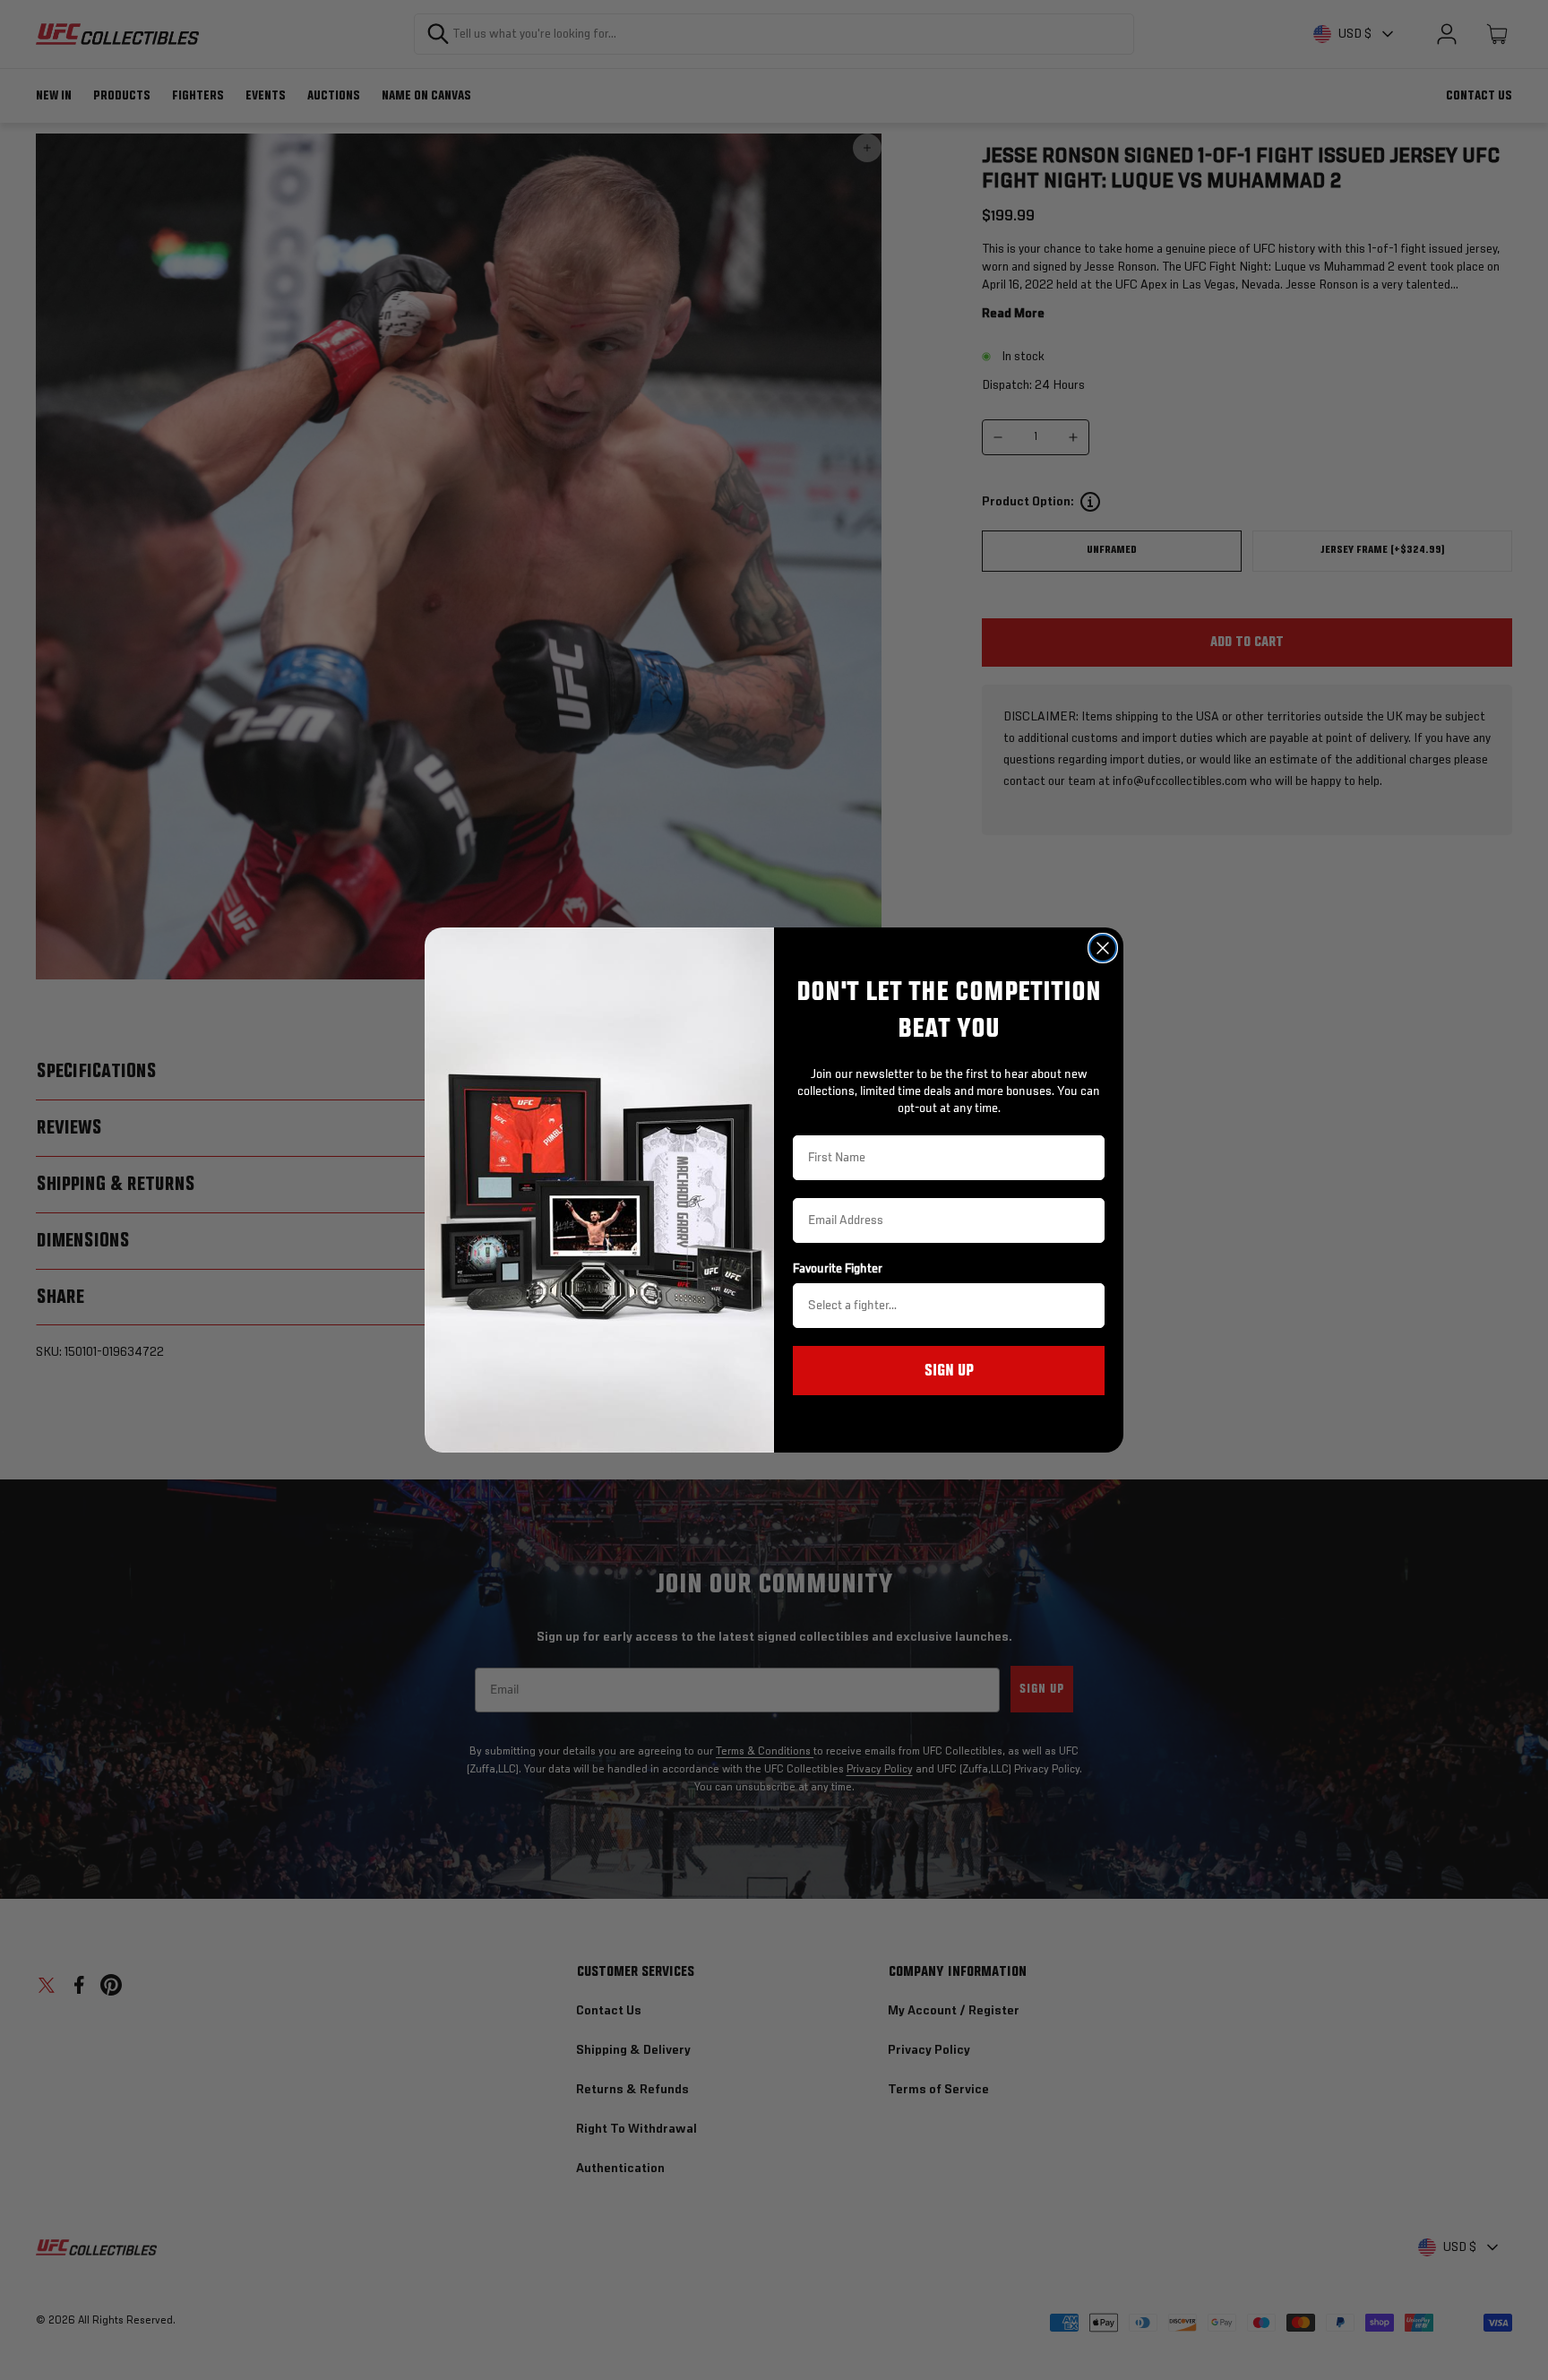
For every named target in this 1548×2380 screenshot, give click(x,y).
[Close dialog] (1103, 948)
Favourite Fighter (838, 1269)
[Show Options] (1088, 1306)
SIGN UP (949, 1371)
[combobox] (943, 1306)
